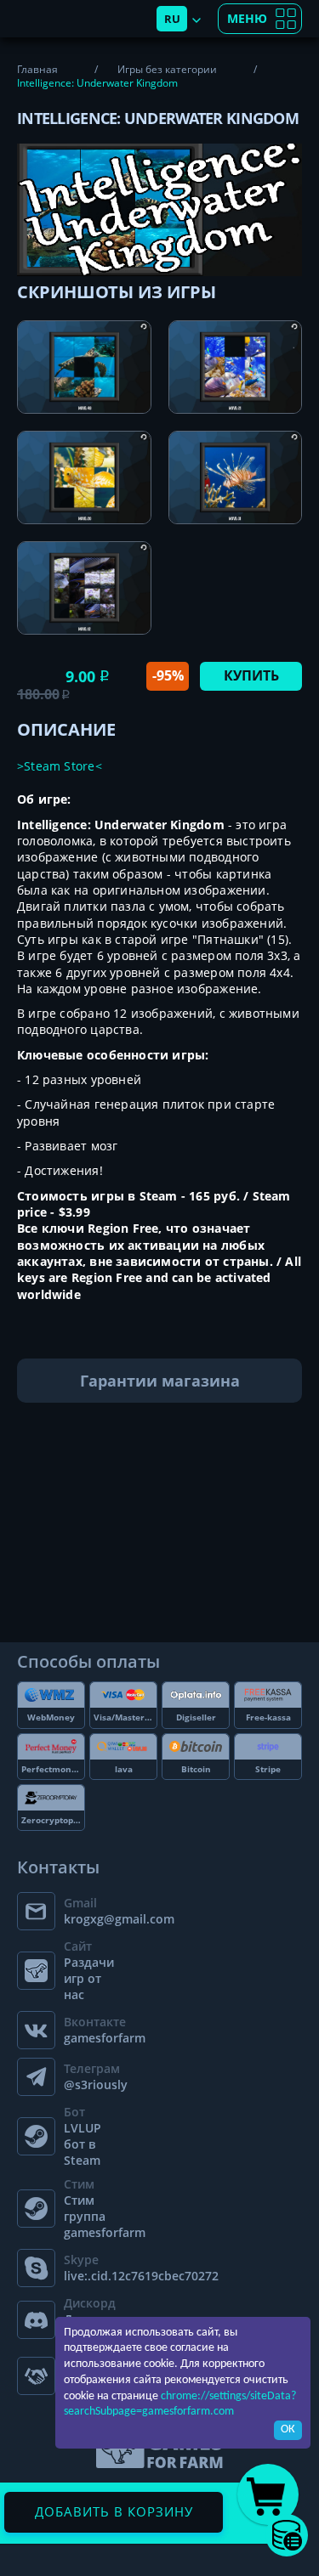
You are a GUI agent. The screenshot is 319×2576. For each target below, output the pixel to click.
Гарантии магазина (160, 1381)
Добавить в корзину (114, 2511)
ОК (288, 2429)
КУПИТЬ (251, 675)
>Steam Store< (60, 766)
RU (172, 19)
